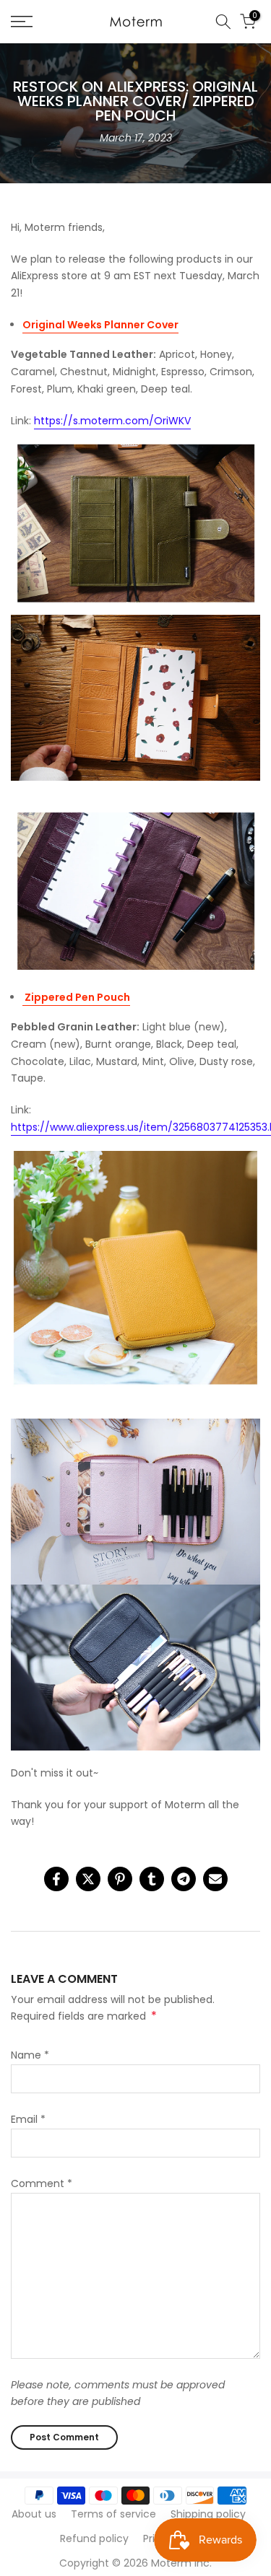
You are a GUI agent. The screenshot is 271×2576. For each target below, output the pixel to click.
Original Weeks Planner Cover (100, 325)
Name (30, 2055)
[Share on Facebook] (56, 1879)
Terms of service (113, 2514)
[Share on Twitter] (88, 1879)
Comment (42, 2183)
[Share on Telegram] (184, 1879)
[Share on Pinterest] (120, 1879)
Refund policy (94, 2538)
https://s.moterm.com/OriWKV (112, 421)
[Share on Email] (215, 1879)
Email (28, 2119)
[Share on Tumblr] (152, 1879)
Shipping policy (208, 2514)
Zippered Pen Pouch (76, 997)
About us (34, 2514)
